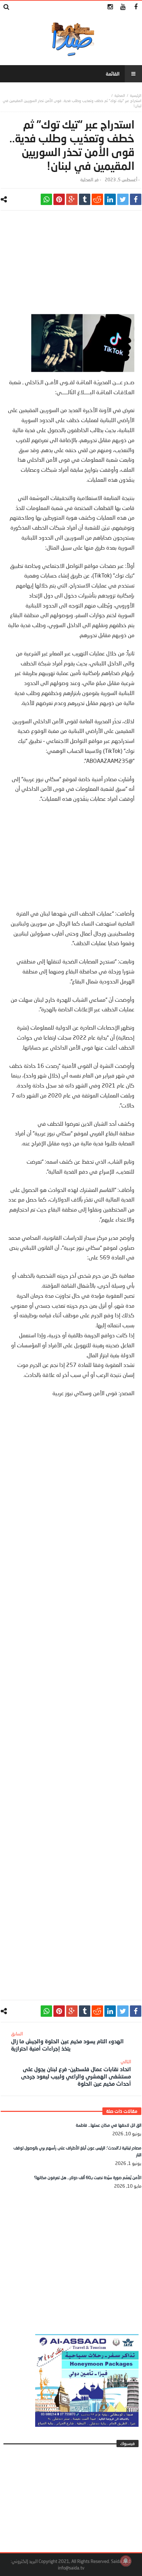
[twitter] (123, 199)
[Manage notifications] (126, 2561)
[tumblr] (85, 199)
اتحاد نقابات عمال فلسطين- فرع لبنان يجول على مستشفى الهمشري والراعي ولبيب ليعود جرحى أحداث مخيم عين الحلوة (76, 2073)
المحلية (120, 95)
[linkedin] (110, 199)
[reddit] (97, 199)
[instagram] (110, 7)
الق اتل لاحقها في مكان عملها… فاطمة (109, 2125)
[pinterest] (59, 199)
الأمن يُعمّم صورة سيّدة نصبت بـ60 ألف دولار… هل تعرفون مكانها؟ (88, 2178)
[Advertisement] (71, 266)
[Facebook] (136, 7)
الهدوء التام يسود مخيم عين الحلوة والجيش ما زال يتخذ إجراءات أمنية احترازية (67, 2041)
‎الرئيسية (136, 95)
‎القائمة (113, 74)
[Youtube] (123, 7)
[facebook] (136, 199)
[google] (72, 199)
